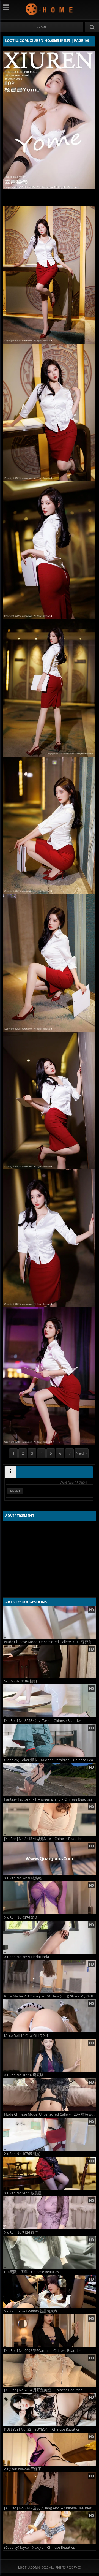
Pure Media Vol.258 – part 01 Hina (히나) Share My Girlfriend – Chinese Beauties (50, 1996)
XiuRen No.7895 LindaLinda (27, 1957)
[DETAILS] (11, 1472)
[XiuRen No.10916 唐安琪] (50, 2055)
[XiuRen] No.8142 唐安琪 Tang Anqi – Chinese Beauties (48, 2508)
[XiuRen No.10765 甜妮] (50, 2134)
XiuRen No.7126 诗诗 (21, 2232)
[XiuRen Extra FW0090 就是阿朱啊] (50, 2292)
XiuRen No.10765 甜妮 (22, 2154)
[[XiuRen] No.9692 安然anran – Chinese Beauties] (50, 2331)
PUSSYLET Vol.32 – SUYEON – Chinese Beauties (42, 2429)
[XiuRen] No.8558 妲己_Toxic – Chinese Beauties (43, 1721)
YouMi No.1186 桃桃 (20, 1681)
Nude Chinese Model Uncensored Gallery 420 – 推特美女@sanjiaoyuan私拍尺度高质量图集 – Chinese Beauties (50, 2114)
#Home (42, 27)
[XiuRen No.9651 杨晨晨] (50, 2173)
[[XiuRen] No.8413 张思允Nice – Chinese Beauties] (50, 1819)
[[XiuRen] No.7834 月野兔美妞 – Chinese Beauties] (50, 2370)
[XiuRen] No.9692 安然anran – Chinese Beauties (43, 2351)
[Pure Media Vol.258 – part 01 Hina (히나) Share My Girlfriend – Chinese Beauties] (50, 1977)
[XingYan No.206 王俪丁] (50, 2449)
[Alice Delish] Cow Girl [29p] (26, 2036)
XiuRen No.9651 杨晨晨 (23, 2193)
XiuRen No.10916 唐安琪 (24, 2075)
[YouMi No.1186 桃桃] (50, 1662)
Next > (82, 1453)
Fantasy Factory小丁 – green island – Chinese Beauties (48, 1799)
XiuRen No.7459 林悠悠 (23, 1878)
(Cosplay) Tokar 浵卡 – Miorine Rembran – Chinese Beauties (50, 1760)
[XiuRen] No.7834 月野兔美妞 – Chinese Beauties (43, 2390)
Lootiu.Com (50, 9)
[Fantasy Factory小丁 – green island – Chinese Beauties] (50, 1780)
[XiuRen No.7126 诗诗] (50, 2213)
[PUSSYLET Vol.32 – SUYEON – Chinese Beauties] (50, 2410)
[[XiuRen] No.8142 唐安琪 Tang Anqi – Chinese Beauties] (50, 2488)
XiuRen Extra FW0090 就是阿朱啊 (31, 2311)
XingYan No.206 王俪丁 (23, 2469)
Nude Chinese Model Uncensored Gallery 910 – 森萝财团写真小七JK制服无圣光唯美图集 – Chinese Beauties (50, 1642)
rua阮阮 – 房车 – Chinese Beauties (31, 2272)
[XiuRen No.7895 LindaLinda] (50, 1937)
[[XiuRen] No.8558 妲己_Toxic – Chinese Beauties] (50, 1701)
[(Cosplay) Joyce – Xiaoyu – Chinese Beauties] (50, 2528)
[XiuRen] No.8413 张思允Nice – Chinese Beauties (43, 1839)
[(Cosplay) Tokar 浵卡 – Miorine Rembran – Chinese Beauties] (50, 1740)
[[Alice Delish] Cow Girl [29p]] (50, 2016)
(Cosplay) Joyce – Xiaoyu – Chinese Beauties (39, 2548)
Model (15, 1491)
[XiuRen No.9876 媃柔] (50, 1898)
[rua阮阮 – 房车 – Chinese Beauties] (50, 2252)
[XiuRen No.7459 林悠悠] (50, 1858)
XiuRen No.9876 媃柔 (21, 1917)
